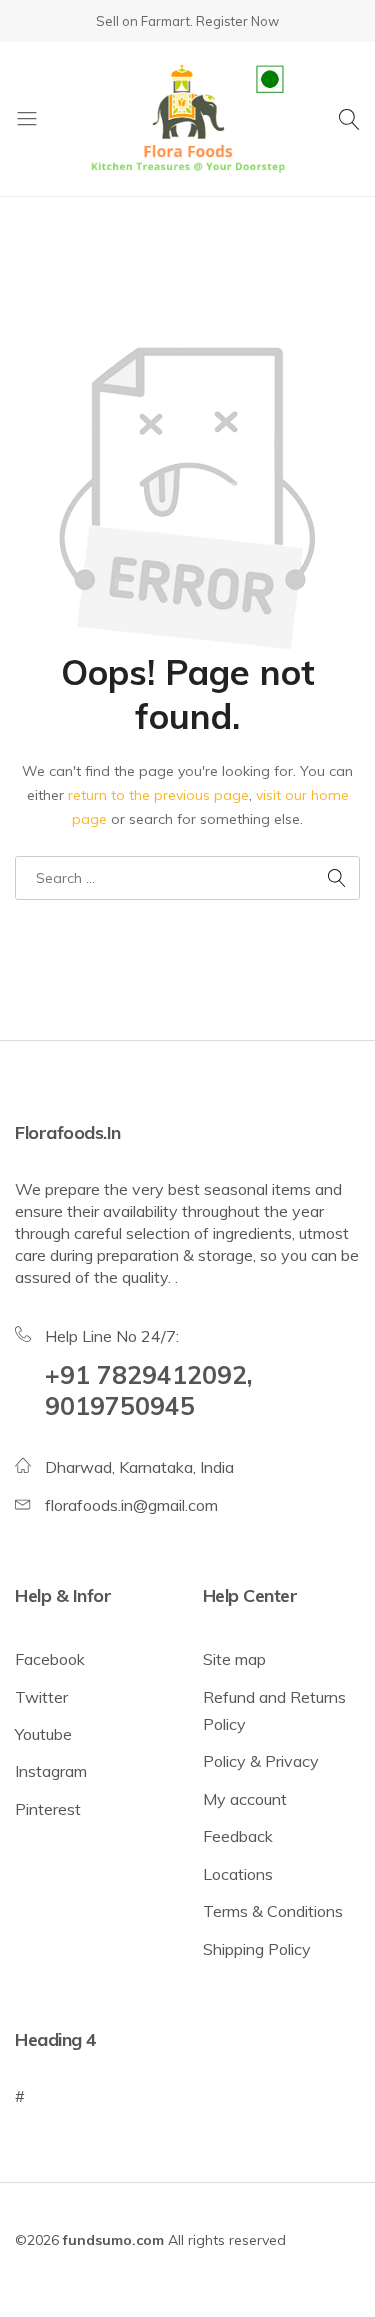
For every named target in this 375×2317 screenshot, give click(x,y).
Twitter (41, 1697)
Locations (238, 1874)
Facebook (50, 1659)
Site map (234, 1659)
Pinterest (48, 1809)
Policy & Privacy (261, 1761)
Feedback (238, 1836)
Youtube (43, 1734)
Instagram (51, 1771)
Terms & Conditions (273, 1911)
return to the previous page (158, 795)
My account (245, 1799)
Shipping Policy (257, 1949)
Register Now (237, 21)
